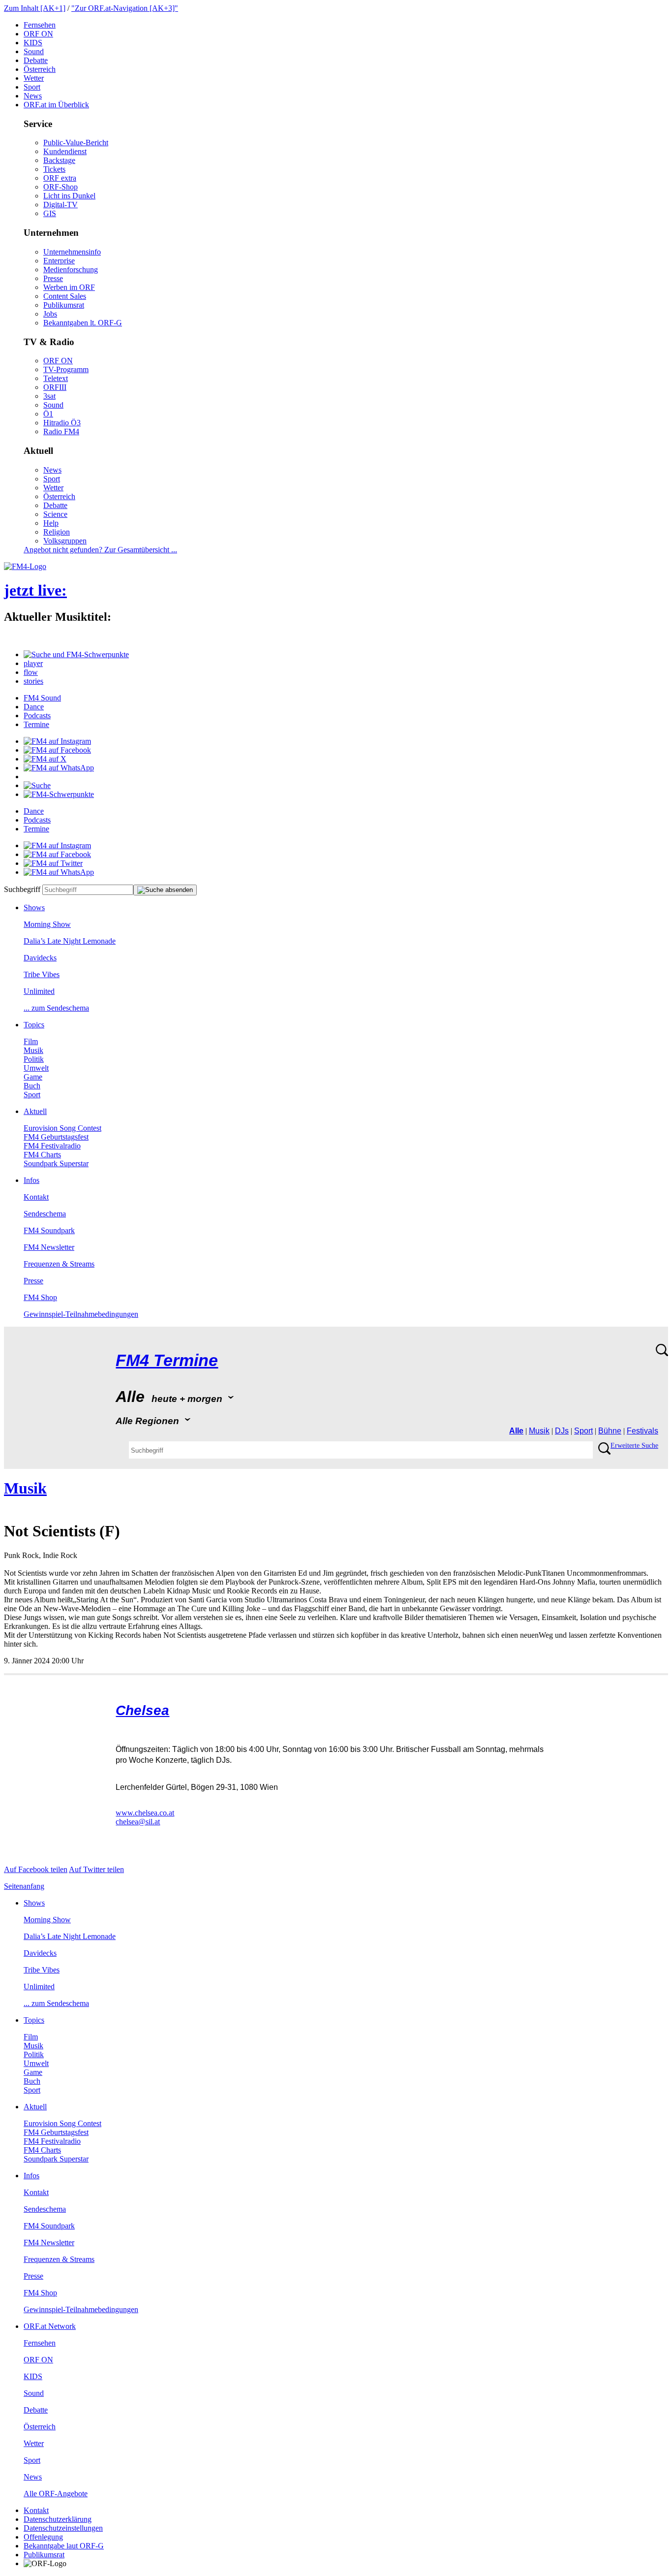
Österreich (40, 69)
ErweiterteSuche (634, 1446)
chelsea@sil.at (138, 1822)
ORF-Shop (61, 187)
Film (31, 1041)
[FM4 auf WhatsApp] (59, 768)
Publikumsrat (64, 305)
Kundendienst (65, 151)
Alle (516, 1431)
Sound (34, 51)
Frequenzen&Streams (59, 1264)
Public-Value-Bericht (76, 143)
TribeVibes (42, 974)
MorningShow (47, 924)
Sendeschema (45, 1214)
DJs (562, 1431)
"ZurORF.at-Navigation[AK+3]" (125, 8)
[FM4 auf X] (45, 759)
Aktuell (35, 1111)
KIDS (33, 43)
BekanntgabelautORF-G (64, 2546)
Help (51, 523)
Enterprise (59, 261)
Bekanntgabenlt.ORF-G (83, 323)
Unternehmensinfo (72, 252)
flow (31, 672)
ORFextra (60, 178)
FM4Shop (40, 1297)
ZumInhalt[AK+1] (35, 8)
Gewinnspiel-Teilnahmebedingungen (81, 1314)
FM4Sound (42, 698)
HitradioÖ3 (62, 423)
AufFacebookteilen (36, 1869)
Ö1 (48, 414)
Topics (34, 1025)
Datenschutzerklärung (58, 2519)
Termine (36, 724)
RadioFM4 (61, 431)
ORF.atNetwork (50, 2326)
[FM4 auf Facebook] (57, 750)
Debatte (36, 60)
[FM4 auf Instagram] (57, 741)
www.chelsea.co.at (145, 1813)
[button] (76, 654)
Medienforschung (71, 270)
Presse (53, 278)
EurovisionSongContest (62, 1128)
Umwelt (36, 1068)
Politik (34, 1059)
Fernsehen (40, 25)
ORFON (38, 34)
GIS (50, 213)
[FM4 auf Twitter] (53, 863)
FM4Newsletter (49, 1247)
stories (33, 681)
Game (33, 1077)
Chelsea (142, 1710)
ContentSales (65, 296)
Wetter (34, 78)
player (33, 663)
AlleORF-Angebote (56, 2494)
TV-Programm (66, 369)
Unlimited (39, 991)
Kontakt (36, 1197)
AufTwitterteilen (96, 1869)
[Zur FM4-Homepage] (25, 566)
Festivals (642, 1431)
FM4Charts (42, 1155)
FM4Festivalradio (52, 1146)
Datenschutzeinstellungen (63, 2528)
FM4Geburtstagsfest (56, 1137)
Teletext (56, 378)
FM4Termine (167, 1360)
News (33, 96)
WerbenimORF (69, 287)
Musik (33, 1050)
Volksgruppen (65, 541)
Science (55, 514)
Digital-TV (61, 205)
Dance (34, 707)
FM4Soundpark (49, 1230)
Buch (32, 1086)
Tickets (54, 169)
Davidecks (40, 958)
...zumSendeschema (56, 1008)
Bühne (610, 1431)
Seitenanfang (24, 1886)
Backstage (59, 160)
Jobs (50, 314)
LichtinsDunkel (69, 196)
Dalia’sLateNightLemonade (70, 941)
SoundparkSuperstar (56, 1163)
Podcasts (37, 716)
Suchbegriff (22, 889)
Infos (31, 1180)
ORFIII (55, 387)
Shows (34, 907)
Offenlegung (43, 2537)
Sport (32, 87)
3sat (49, 396)
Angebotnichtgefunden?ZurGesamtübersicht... (100, 550)
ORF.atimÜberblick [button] (56, 105)
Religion (57, 532)
